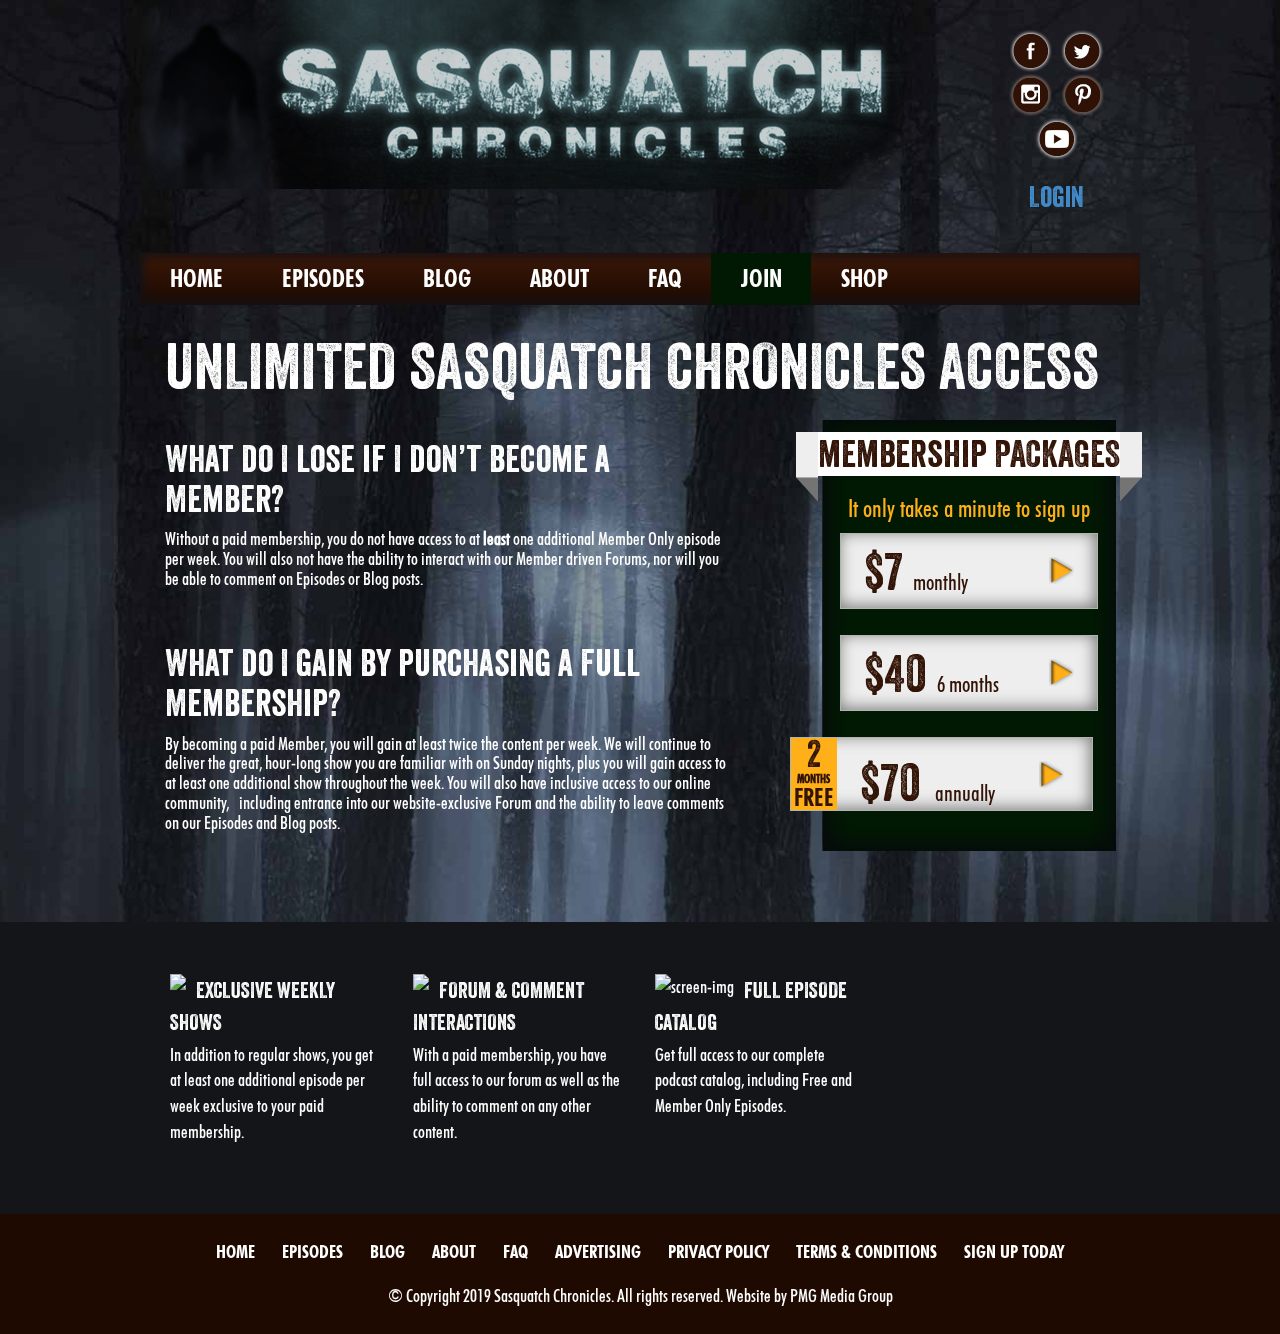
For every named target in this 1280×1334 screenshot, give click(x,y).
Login (1056, 196)
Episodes (323, 278)
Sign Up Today (1014, 1251)
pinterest (1082, 96)
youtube (1056, 140)
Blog (447, 278)
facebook (1030, 52)
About (559, 278)
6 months (931, 673)
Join (761, 278)
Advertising (598, 1251)
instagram (1030, 96)
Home (196, 278)
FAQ (665, 278)
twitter (1082, 52)
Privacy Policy (718, 1251)
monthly (916, 571)
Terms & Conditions (866, 1251)
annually (894, 774)
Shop (864, 278)
